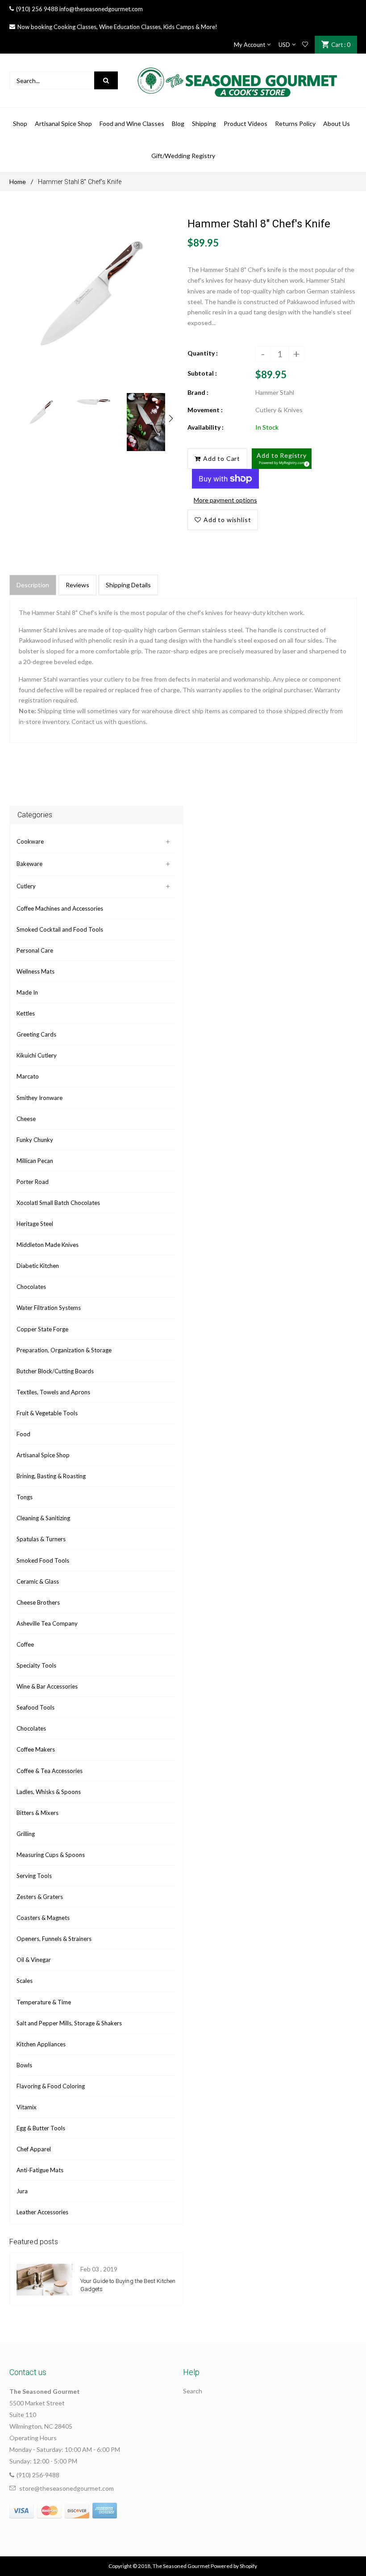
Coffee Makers (36, 1749)
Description (33, 585)
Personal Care (35, 950)
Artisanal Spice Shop (43, 1455)
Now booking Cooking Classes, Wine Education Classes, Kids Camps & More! (117, 27)
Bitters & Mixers (37, 1813)
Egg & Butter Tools (41, 2128)
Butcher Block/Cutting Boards (55, 1371)
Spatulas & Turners (41, 1539)
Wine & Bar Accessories (47, 1686)
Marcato (28, 1076)
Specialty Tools (36, 1665)
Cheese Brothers (38, 1602)
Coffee (25, 1644)
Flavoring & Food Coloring (51, 2086)
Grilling (26, 1834)
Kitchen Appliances (41, 2044)
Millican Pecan (35, 1161)
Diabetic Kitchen (38, 1266)
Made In (27, 992)
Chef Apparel (34, 2149)
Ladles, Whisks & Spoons (49, 1792)
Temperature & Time (44, 2002)
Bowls (24, 2065)
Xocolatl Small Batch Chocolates (58, 1203)
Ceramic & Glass (38, 1581)
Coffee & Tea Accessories (50, 1771)
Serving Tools (34, 1876)
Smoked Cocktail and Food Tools (60, 929)
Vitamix (27, 2107)
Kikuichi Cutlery (37, 1055)
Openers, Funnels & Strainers (54, 1939)
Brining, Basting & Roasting (51, 1476)
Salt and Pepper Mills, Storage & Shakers (69, 2023)
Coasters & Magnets (43, 1918)
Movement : (205, 410)
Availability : (206, 427)
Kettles (26, 1013)
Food (23, 1434)
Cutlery (26, 886)
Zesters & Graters (40, 1897)
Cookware (30, 841)
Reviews (77, 585)
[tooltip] (305, 463)
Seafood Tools (35, 1707)
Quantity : (203, 353)
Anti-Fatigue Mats (40, 2170)
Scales (25, 1981)
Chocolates (31, 1287)
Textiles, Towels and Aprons (53, 1392)
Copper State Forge (42, 1329)
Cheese (26, 1119)
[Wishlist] (305, 45)
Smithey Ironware (40, 1098)
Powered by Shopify (234, 2566)
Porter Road (33, 1182)
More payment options (225, 500)
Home (18, 182)
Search (193, 2391)
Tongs (25, 1497)
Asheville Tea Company (47, 1623)
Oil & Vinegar (34, 1960)
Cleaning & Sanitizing (43, 1518)
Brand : (198, 392)
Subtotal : (202, 373)
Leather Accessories (42, 2212)
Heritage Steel (35, 1224)
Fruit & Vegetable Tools (47, 1413)
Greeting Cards (36, 1034)
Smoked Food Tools (43, 1560)
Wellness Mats (35, 971)
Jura (22, 2191)
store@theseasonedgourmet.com (67, 2488)
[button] (282, 459)
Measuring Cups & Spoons (51, 1855)
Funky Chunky (35, 1140)
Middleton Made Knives (48, 1245)
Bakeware (29, 864)
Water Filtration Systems (49, 1308)
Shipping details (128, 585)
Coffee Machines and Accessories (60, 908)
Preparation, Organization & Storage (64, 1350)
